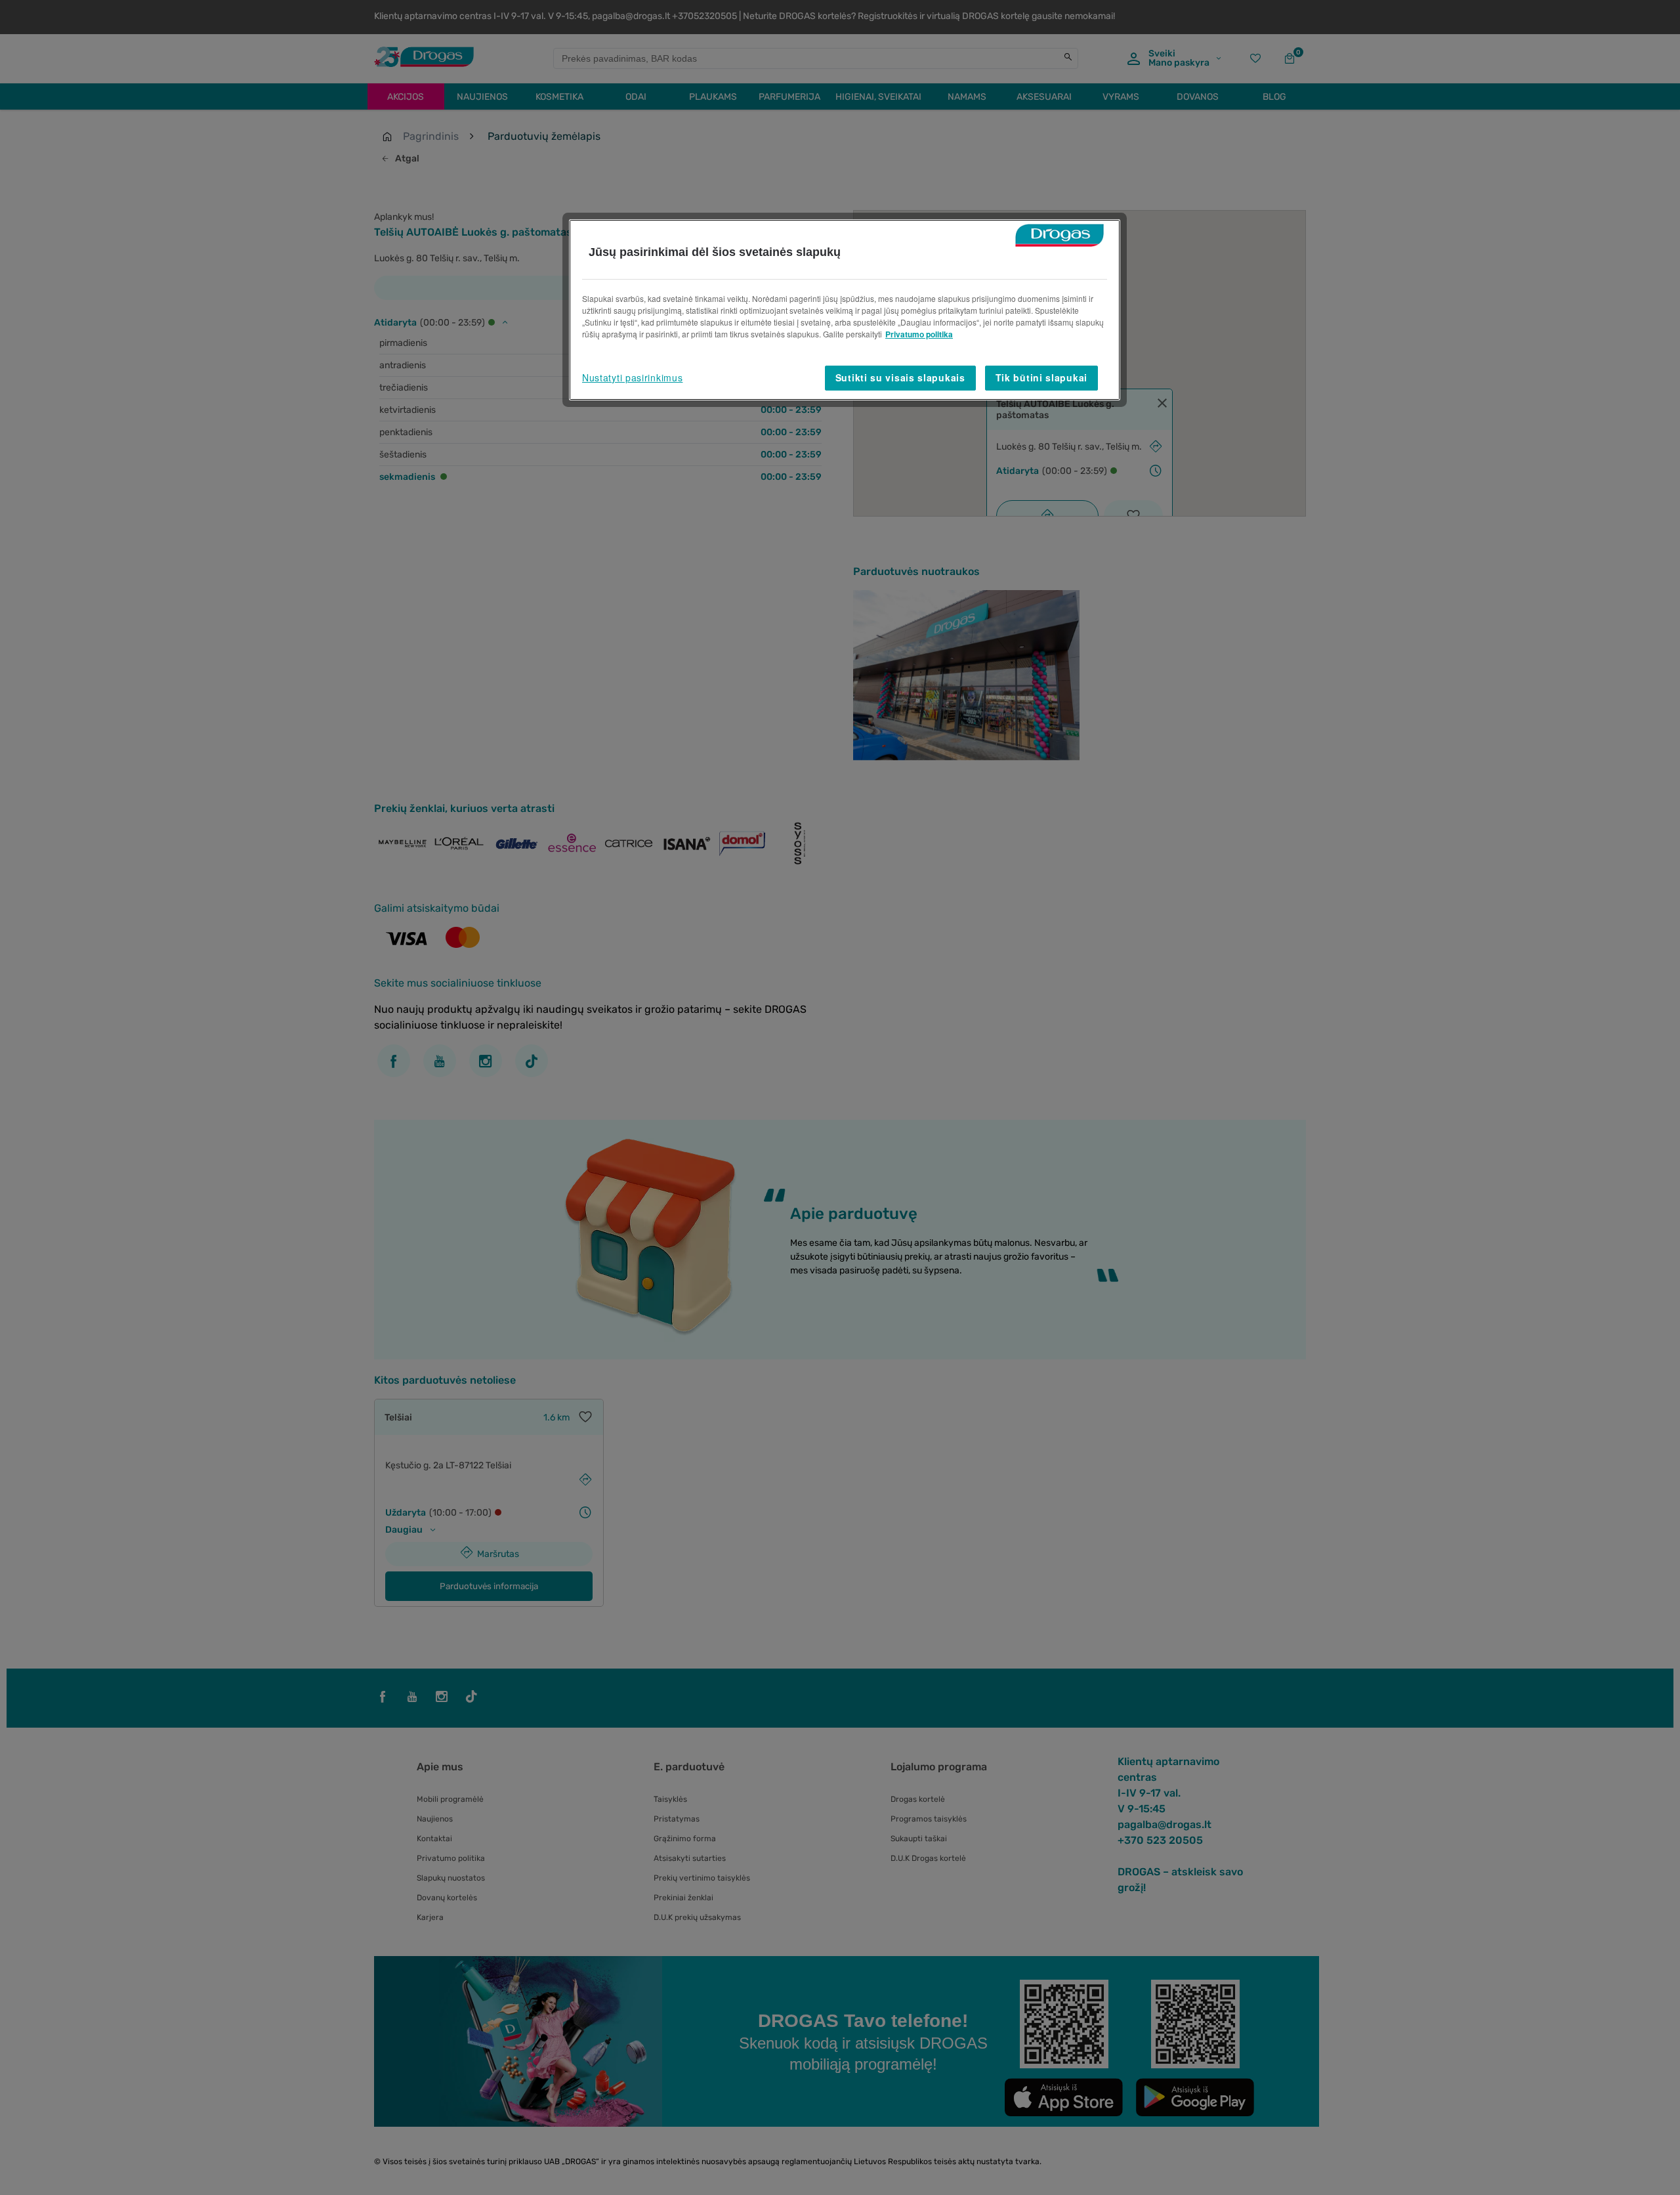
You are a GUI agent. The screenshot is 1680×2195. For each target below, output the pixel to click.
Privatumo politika (919, 334)
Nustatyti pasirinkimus (632, 377)
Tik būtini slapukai (1041, 377)
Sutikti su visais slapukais (900, 377)
